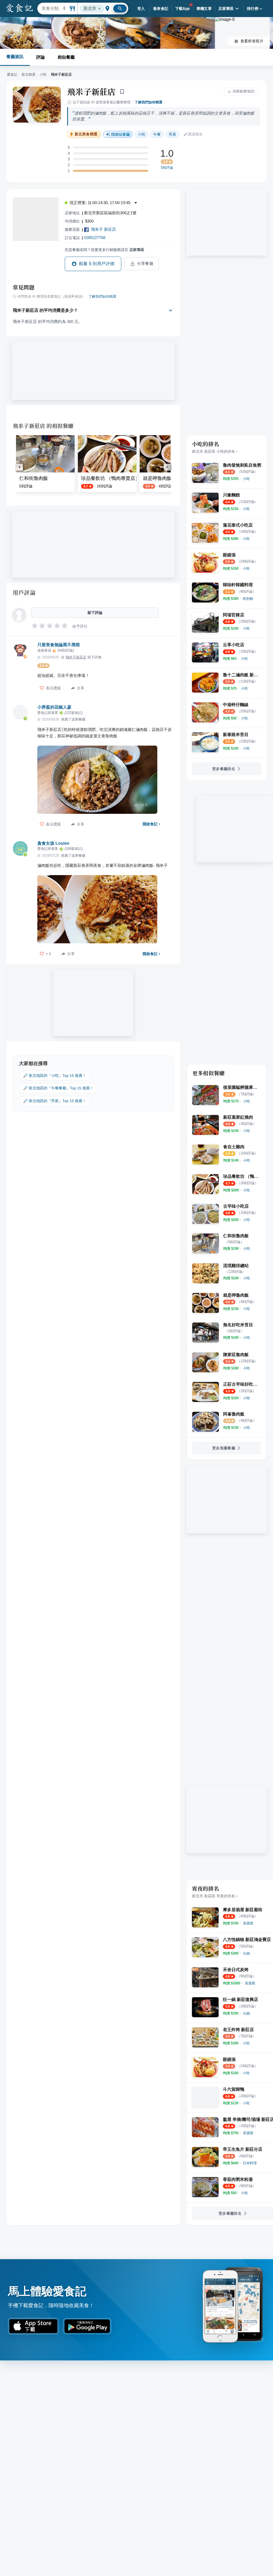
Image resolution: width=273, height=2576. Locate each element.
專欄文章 (204, 9)
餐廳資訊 (15, 57)
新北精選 (29, 74)
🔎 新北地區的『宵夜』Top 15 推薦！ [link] (55, 1101)
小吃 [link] (142, 134)
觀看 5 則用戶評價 (97, 264)
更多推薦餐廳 (224, 1448)
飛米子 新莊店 (103, 229)
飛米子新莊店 (91, 91)
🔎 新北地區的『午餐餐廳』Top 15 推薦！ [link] (58, 1088)
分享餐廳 (145, 264)
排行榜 (253, 9)
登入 (141, 9)
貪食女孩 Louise (53, 843)
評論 (41, 57)
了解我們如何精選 (148, 102)
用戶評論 (24, 592)
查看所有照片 (252, 41)
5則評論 (167, 168)
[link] (246, 479)
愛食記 (12, 74)
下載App (182, 9)
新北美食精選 (86, 134)
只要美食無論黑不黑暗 (59, 645)
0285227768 (95, 238)
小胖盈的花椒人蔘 (54, 707)
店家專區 (226, 9)
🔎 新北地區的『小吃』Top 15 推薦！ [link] (55, 1075)
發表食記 (161, 9)
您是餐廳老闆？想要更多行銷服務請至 (105, 250)
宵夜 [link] (172, 134)
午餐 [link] (157, 134)
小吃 (43, 74)
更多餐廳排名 (224, 769)
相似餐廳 (66, 57)
